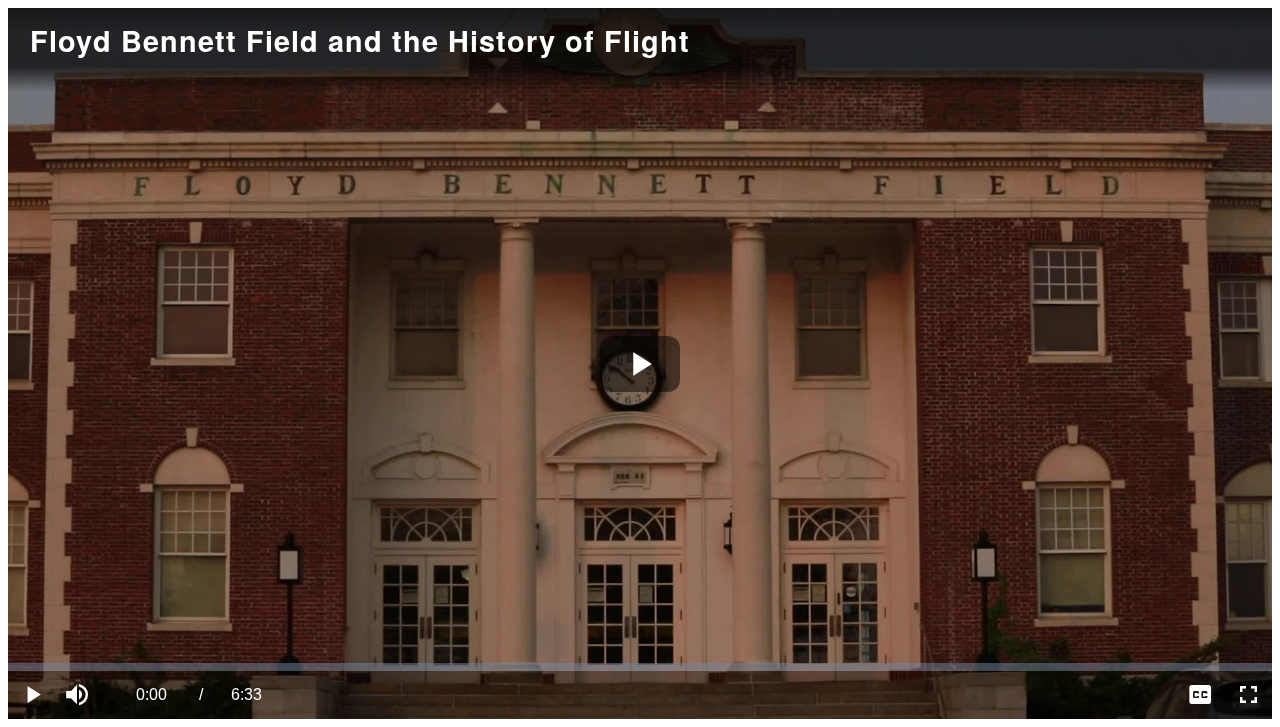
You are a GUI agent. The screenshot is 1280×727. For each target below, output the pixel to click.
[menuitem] (1200, 695)
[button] (80, 695)
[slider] (640, 667)
